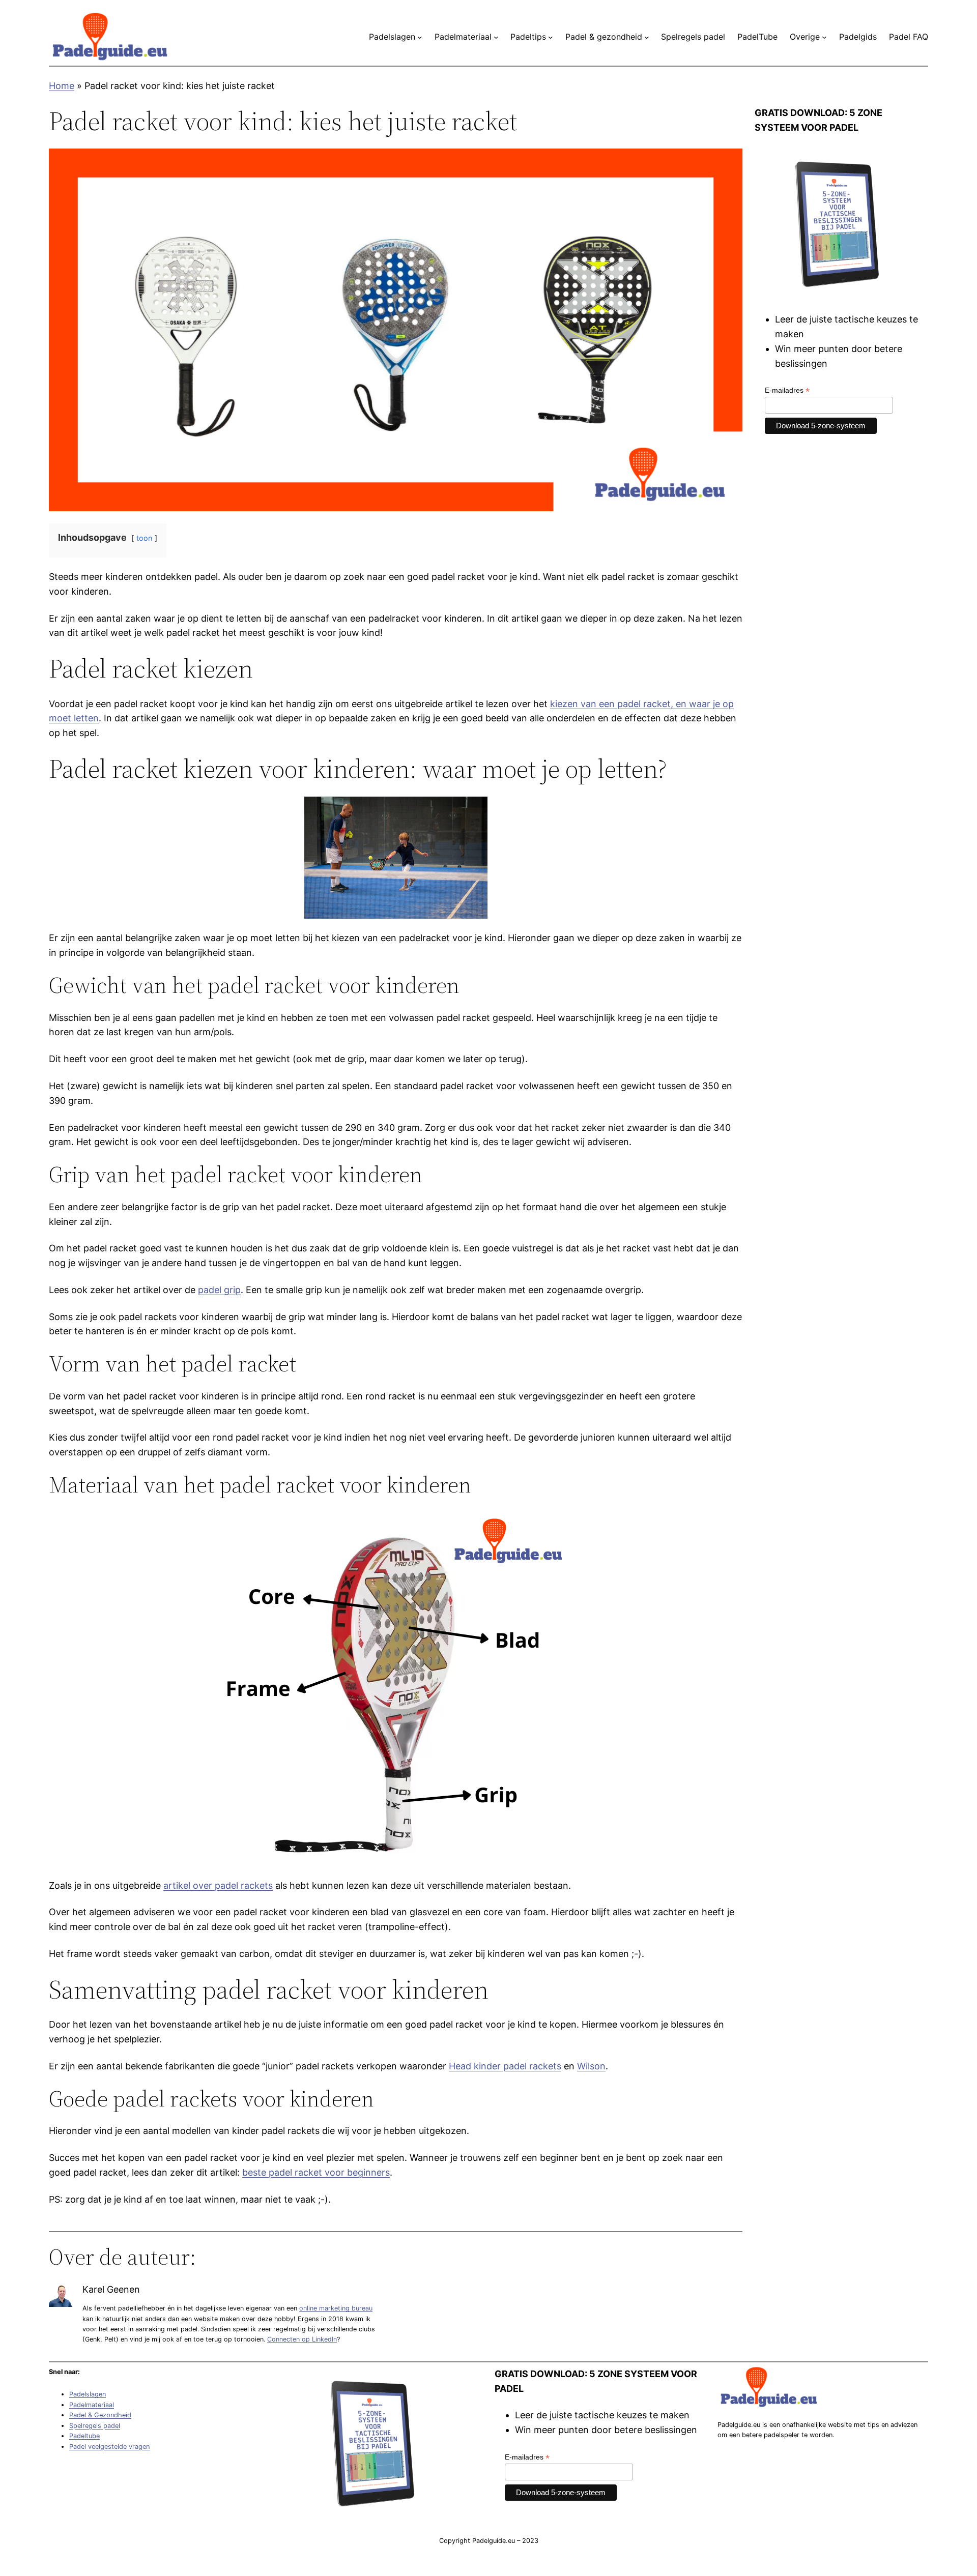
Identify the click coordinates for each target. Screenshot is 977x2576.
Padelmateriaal (92, 2405)
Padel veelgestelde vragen (109, 2447)
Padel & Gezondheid (100, 2415)
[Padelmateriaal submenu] (496, 37)
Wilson (591, 2066)
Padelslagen (88, 2394)
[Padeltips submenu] (551, 37)
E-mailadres (787, 390)
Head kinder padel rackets (505, 2066)
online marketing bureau (336, 2308)
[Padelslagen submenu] (420, 37)
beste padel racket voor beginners (316, 2172)
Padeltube (84, 2436)
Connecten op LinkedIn (302, 2339)
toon (144, 538)
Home (62, 86)
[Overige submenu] (824, 37)
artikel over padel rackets (218, 1885)
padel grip (219, 1290)
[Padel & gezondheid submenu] (647, 37)
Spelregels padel (95, 2426)
